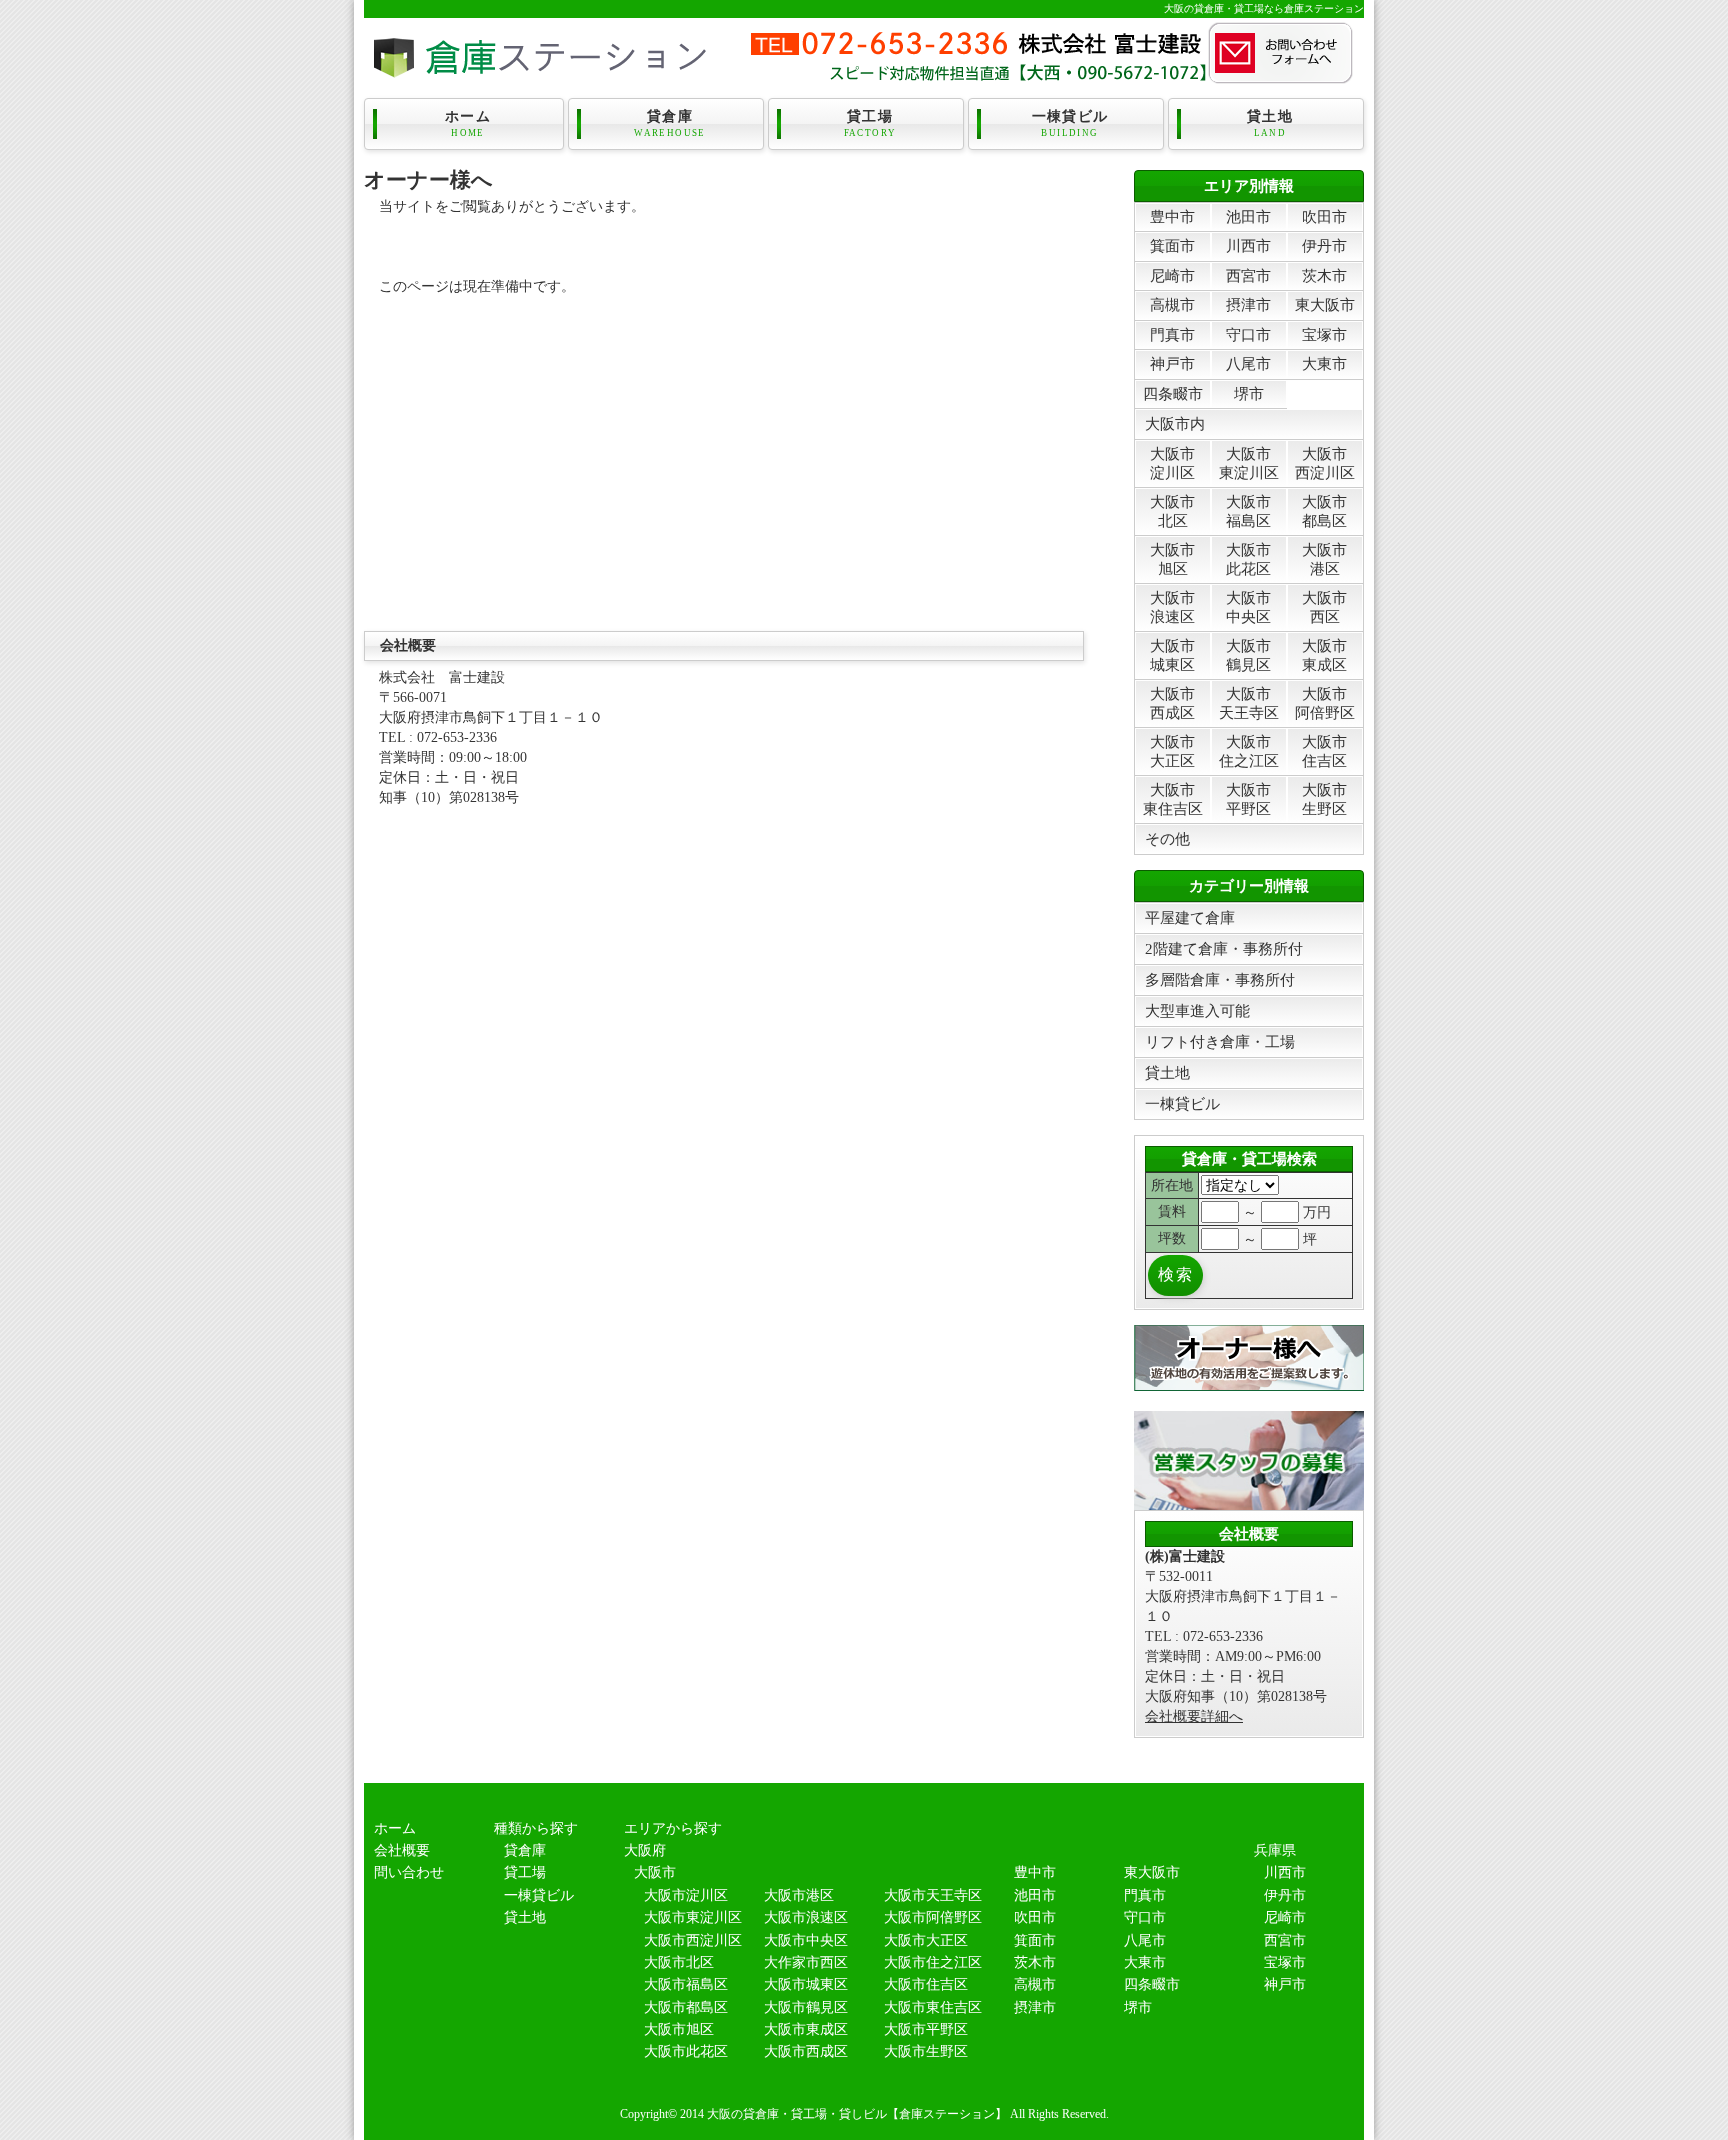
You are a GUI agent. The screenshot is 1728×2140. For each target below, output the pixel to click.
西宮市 (1248, 275)
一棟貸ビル (1070, 123)
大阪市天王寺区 (1249, 702)
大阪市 (655, 1872)
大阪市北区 (1172, 510)
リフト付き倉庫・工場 (1220, 1041)
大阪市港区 (1324, 558)
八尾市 (1248, 363)
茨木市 (1324, 275)
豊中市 (1172, 216)
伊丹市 (1324, 245)
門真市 (1172, 334)
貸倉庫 (670, 123)
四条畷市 (1173, 393)
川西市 (1248, 245)
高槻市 (1172, 304)
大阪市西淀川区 (1325, 462)
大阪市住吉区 (1324, 750)
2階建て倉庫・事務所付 (1224, 948)
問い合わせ (409, 1872)
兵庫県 (1275, 1850)
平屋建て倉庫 (1190, 917)
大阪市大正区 (1172, 750)
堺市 (1249, 393)
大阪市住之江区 (1249, 750)
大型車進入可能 (1197, 1010)
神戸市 (1172, 363)
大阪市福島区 (1248, 510)
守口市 (1248, 334)
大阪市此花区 (1248, 558)
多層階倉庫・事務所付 (1220, 979)
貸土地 (1270, 123)
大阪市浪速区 (1172, 606)
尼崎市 (1172, 275)
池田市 (1248, 216)
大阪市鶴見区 (1248, 654)
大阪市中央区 (1248, 606)
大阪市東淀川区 (1249, 462)
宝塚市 (1324, 334)
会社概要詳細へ (1194, 1716)
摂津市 (1248, 304)
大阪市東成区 (1324, 654)
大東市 (1324, 363)
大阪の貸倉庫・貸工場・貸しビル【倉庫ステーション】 (857, 2114)
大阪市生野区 (1324, 798)
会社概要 (402, 1850)
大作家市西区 (806, 1962)
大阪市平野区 (1248, 798)
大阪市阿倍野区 (1325, 702)
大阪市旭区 (1172, 558)
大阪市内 (1175, 423)
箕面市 (1172, 245)
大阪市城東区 (1172, 654)
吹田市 (1324, 216)
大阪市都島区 (1324, 510)
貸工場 (870, 123)
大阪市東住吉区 (1173, 798)
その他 (1167, 838)
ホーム (468, 123)
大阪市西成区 (1172, 702)
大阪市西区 (1324, 606)
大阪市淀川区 (1172, 462)
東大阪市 (1325, 304)
